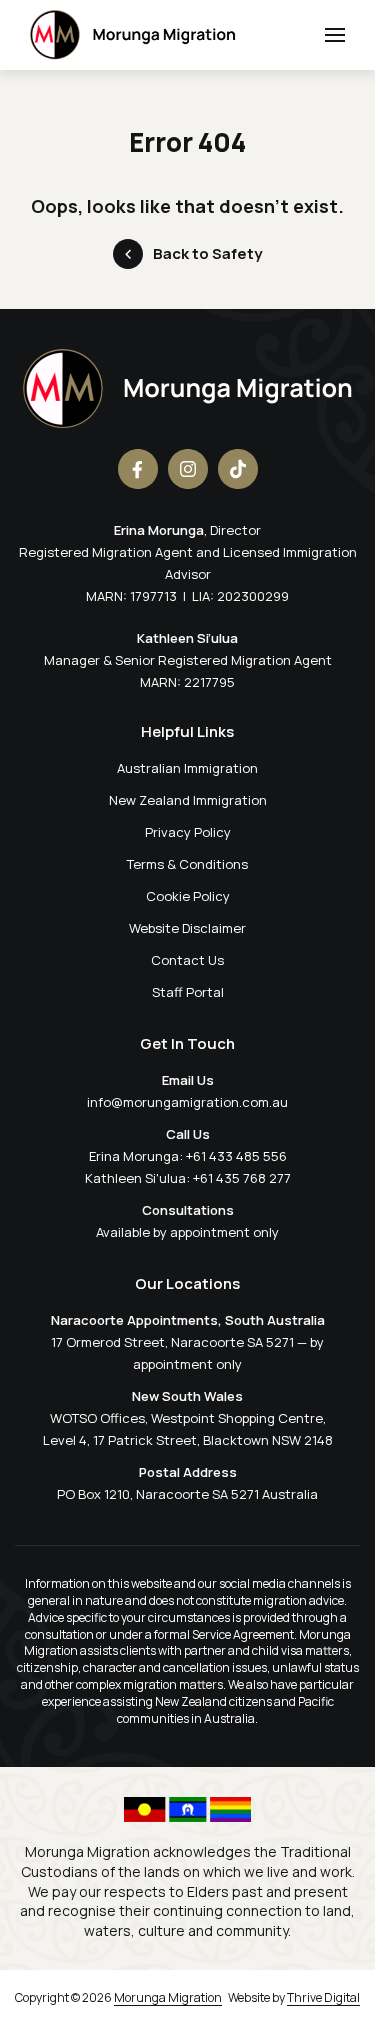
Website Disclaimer (187, 928)
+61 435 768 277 (242, 1178)
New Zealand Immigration (188, 800)
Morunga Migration (168, 1997)
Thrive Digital (323, 1997)
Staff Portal (188, 992)
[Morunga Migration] (133, 35)
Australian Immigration (187, 768)
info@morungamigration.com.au (187, 1102)
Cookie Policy (188, 896)
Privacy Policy (188, 832)
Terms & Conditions (187, 864)
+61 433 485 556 (236, 1156)
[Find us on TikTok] (238, 469)
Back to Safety (207, 253)
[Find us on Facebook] (138, 469)
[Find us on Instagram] (188, 469)
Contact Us (187, 960)
